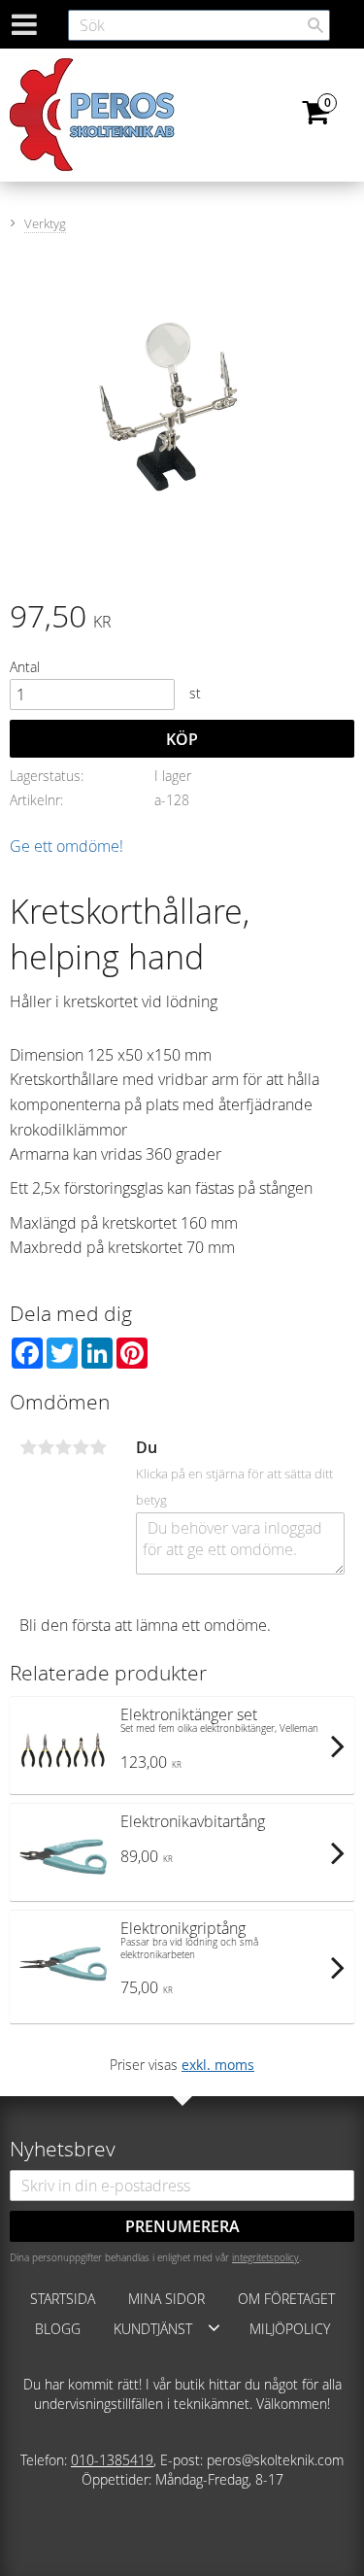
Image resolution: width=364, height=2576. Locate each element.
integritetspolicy (265, 2257)
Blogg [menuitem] (58, 2329)
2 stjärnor (46, 1447)
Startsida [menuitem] (63, 2299)
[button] (214, 2327)
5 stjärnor (98, 1447)
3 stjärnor (63, 1447)
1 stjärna (28, 1447)
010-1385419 (112, 2460)
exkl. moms (218, 2065)
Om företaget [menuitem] (286, 2299)
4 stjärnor (81, 1447)
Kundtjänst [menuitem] (153, 2329)
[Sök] (315, 25)
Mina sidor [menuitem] (166, 2299)
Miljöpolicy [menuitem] (290, 2329)
